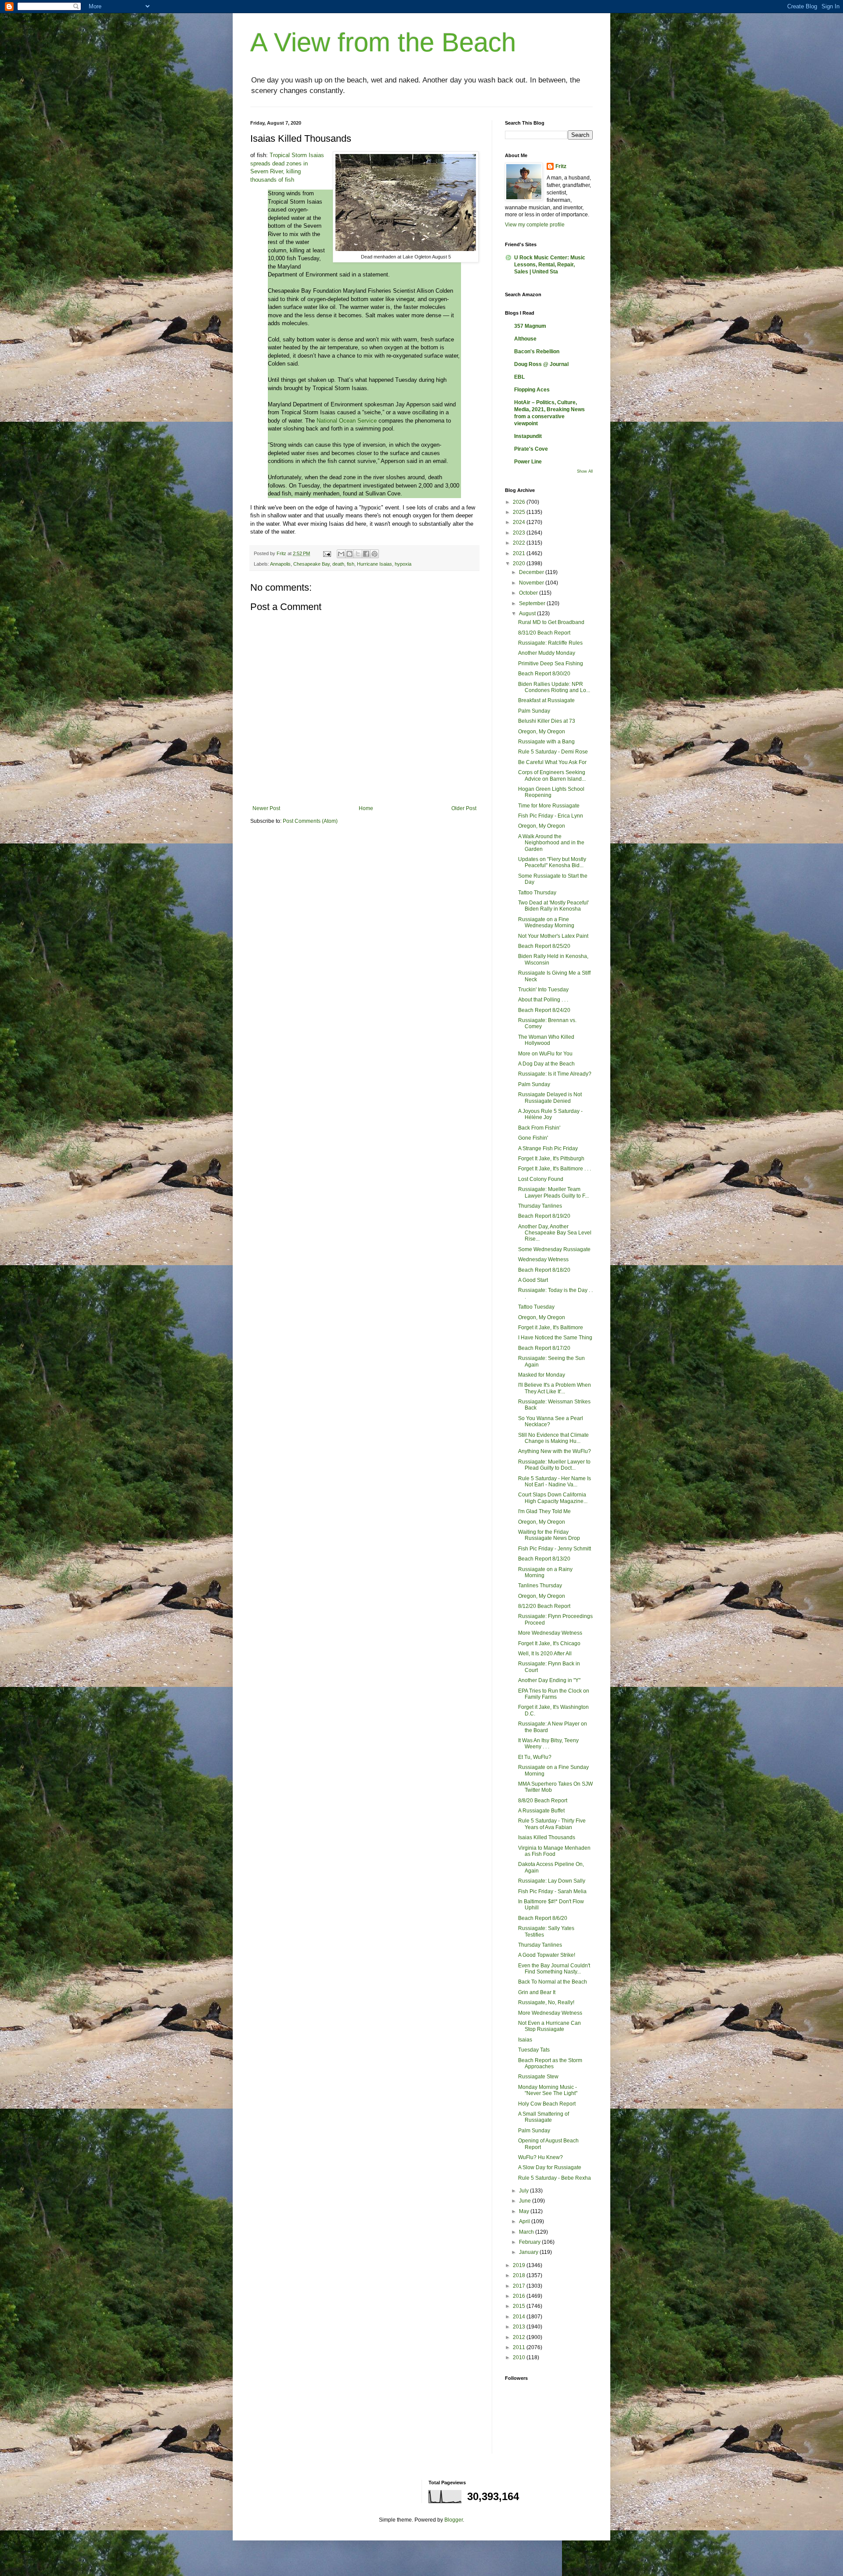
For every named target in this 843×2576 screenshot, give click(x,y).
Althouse (525, 339)
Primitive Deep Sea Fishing (551, 664)
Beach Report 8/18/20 (544, 1270)
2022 (520, 543)
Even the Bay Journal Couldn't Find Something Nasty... (554, 1969)
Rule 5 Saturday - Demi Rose (553, 752)
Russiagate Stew (538, 2077)
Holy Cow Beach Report (547, 2104)
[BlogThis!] (349, 554)
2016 (520, 2296)
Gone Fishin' (533, 1138)
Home (366, 808)
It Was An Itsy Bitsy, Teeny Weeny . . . (548, 1744)
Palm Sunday (534, 711)
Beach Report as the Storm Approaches (550, 2063)
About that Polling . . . (543, 1000)
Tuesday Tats (534, 2050)
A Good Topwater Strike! (547, 1955)
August (528, 614)
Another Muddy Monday (547, 653)
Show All (585, 471)
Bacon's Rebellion (537, 352)
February (530, 2242)
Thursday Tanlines (540, 1206)
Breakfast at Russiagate (546, 700)
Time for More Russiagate (549, 806)
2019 (520, 2265)
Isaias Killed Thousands (547, 1837)
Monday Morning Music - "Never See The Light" (548, 2090)
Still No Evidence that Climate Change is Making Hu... (553, 1438)
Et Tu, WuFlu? (535, 1757)
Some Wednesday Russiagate (554, 1249)
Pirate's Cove (531, 449)
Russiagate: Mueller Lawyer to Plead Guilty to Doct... (554, 1465)
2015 (520, 2306)
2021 (520, 553)
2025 (520, 512)
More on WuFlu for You (545, 1054)
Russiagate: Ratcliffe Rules (550, 643)
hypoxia (403, 564)
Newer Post (266, 808)
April (525, 2221)
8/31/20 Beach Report (544, 633)
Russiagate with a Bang (546, 742)
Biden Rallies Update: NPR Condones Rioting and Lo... (554, 687)
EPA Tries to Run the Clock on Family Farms (554, 1694)
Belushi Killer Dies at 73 (547, 721)
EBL (519, 377)
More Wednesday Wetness (550, 1633)
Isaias (525, 2040)
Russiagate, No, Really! (546, 2002)
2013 (520, 2327)
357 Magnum (530, 326)
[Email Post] (327, 553)
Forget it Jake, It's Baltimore (551, 1327)
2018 (520, 2275)
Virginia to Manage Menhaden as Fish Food (554, 1851)
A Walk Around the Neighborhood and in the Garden (551, 843)
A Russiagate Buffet (541, 1811)
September (533, 603)
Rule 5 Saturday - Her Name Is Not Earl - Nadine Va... (555, 1482)
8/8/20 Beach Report (543, 1801)
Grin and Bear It (537, 1992)
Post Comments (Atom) (310, 821)
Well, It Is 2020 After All (545, 1654)
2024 (520, 522)
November (532, 583)
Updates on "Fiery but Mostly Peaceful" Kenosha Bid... (552, 862)
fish (351, 564)
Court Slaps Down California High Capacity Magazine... (553, 1498)
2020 (520, 563)
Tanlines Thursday (540, 1586)
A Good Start (533, 1280)
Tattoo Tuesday (536, 1307)
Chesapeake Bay (312, 564)
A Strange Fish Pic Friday (548, 1148)
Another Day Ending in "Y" (549, 1680)
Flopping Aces (532, 390)
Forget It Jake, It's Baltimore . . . (555, 1169)
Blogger (454, 2520)
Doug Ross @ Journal (541, 364)
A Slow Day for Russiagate (550, 2167)
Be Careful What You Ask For (552, 762)
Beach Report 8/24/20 (544, 1010)
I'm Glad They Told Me (544, 1511)
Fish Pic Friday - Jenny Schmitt (555, 1549)
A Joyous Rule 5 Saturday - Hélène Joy (550, 1114)
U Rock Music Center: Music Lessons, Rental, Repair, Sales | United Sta (550, 265)
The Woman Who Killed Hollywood (546, 1040)
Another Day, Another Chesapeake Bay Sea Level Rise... (555, 1233)
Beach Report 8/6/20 (543, 1918)
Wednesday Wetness (543, 1259)
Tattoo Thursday (537, 893)
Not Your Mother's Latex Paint (553, 936)
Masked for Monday (542, 1375)
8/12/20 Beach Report (544, 1606)
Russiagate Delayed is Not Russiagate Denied (550, 1098)
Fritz (561, 166)
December (532, 572)
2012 (520, 2337)
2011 (520, 2347)
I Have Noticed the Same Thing (555, 1338)
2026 (520, 502)
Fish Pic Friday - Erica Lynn (551, 816)
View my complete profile (535, 225)
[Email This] (341, 554)
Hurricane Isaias (375, 564)
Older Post (464, 808)
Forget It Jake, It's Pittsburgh (551, 1159)
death (338, 564)
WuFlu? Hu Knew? (540, 2157)
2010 (520, 2357)
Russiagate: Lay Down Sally (552, 1881)
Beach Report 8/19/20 (544, 1216)
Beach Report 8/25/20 (544, 946)
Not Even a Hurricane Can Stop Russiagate (549, 2026)
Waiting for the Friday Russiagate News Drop (549, 1535)
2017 (520, 2286)
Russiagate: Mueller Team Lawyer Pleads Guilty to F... (553, 1192)
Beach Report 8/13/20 (544, 1559)
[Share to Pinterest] (375, 554)
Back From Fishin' (539, 1128)
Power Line (528, 462)
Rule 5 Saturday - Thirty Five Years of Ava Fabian (552, 1824)
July (524, 2191)
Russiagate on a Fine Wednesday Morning (546, 922)
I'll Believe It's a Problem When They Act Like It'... (555, 1388)
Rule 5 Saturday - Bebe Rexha (555, 2178)
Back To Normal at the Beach (553, 1982)
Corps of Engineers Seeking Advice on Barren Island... (552, 775)
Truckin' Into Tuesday (543, 990)
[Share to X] (358, 554)
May (525, 2211)
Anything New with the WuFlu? (555, 1451)
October (529, 593)
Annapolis (280, 564)
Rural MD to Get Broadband (551, 622)
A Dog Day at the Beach (546, 1064)
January (529, 2252)
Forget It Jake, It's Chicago (549, 1643)
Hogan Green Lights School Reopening (551, 792)
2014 (520, 2317)
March (527, 2232)
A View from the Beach (383, 42)
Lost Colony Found (541, 1179)
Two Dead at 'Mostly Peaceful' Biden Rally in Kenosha (553, 906)
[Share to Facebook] (366, 554)
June (526, 2201)
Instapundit (528, 436)
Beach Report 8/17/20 (544, 1348)
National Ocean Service (347, 421)
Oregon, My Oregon (542, 732)
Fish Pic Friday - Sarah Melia (552, 1891)
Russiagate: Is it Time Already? (555, 1074)
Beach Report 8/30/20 (544, 674)
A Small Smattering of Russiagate (544, 2117)
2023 (520, 533)
